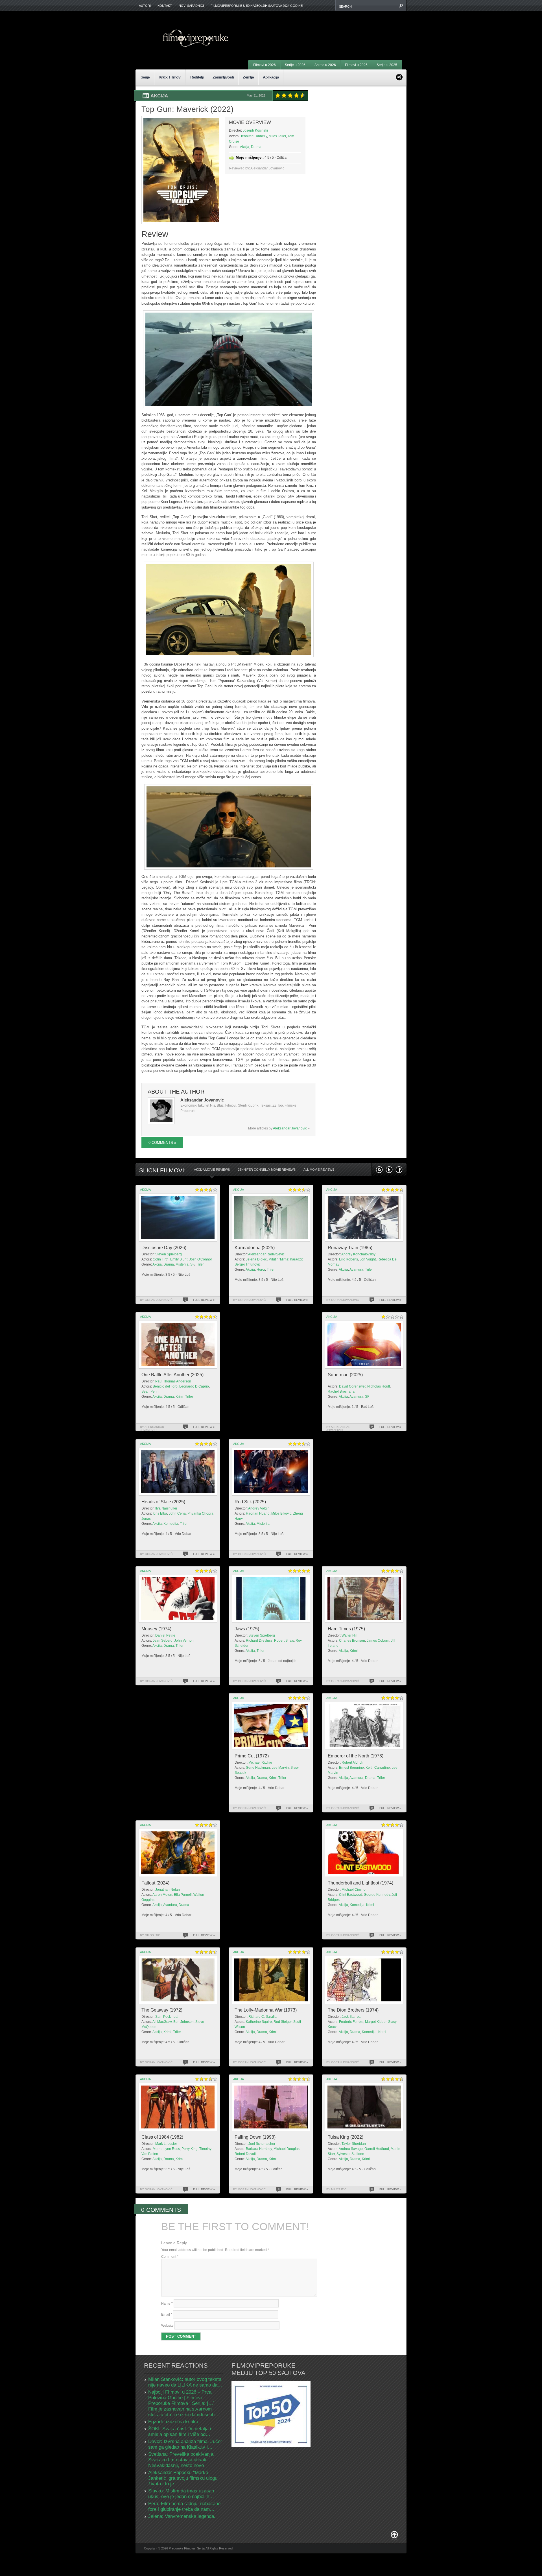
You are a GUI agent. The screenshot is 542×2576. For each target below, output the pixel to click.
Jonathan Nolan (168, 1890)
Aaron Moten (162, 1895)
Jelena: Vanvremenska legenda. (182, 2516)
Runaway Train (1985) (350, 1248)
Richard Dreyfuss (259, 1641)
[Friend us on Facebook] (399, 1170)
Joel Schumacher (262, 2144)
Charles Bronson (352, 1641)
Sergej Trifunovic (248, 1264)
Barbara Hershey (259, 2149)
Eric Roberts (348, 1259)
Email (167, 2315)
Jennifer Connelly (254, 136)
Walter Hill (349, 1635)
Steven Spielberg (169, 1254)
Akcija (159, 96)
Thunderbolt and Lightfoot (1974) (360, 1883)
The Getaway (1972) (162, 2010)
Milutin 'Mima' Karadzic (286, 1259)
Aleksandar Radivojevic (266, 1254)
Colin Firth (161, 1259)
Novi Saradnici (191, 6)
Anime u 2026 (325, 65)
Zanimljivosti (223, 77)
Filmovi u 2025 (356, 65)
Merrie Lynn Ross (166, 2149)
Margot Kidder (376, 2022)
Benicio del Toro (165, 1386)
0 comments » (162, 1143)
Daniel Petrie (165, 1635)
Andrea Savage (351, 2149)
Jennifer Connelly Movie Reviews (267, 1170)
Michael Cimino (354, 1890)
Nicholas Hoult (379, 1386)
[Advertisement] (332, 28)
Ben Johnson (183, 2022)
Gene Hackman (258, 1768)
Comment (170, 2257)
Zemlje (248, 77)
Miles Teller (277, 136)
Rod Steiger (283, 2022)
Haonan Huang (258, 1513)
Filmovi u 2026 (265, 65)
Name (167, 2304)
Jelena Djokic (256, 1259)
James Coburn (378, 1641)
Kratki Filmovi (170, 77)
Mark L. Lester (166, 2144)
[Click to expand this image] (181, 170)
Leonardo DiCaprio (194, 1386)
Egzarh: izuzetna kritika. (174, 2422)
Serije (145, 77)
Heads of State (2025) (163, 1502)
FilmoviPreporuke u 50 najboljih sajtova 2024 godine (257, 6)
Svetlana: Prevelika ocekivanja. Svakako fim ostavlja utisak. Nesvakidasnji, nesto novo (181, 2460)
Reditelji (197, 77)
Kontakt (165, 6)
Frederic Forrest (351, 2022)
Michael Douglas (287, 2149)
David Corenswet (352, 1386)
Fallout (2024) (155, 1883)
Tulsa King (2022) (346, 2137)
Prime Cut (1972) (252, 1756)
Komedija (171, 1524)
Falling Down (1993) (255, 2137)
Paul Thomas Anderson (173, 1381)
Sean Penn (150, 1391)
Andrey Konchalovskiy (358, 1254)
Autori (145, 6)
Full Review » (204, 1300)
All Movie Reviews (319, 1170)
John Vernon (184, 1641)
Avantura (356, 1270)
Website (167, 2326)
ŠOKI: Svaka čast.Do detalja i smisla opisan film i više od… (180, 2432)
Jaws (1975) (247, 1629)
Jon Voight (368, 1259)
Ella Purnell (183, 1895)
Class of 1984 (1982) (162, 2137)
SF (192, 1264)
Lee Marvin (280, 1768)
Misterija (182, 1264)
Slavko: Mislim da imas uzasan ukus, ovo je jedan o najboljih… (181, 2494)
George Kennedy (377, 1895)
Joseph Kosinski (255, 130)
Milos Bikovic (281, 1513)
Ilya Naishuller (166, 1508)
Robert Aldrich (352, 1763)
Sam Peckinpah (167, 2017)
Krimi (180, 1397)
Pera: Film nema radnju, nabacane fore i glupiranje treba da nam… (184, 2506)
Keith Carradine (378, 1768)
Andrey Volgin (259, 1508)
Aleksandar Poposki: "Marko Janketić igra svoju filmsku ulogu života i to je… (183, 2478)
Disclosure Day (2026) (164, 1248)
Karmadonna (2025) (255, 1248)
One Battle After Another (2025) (172, 1375)
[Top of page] (394, 2536)
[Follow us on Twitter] (389, 1170)
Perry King (190, 2149)
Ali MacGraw (162, 2022)
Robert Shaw (284, 1641)
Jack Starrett (351, 2017)
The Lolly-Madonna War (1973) (266, 2010)
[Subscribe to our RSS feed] (379, 1170)
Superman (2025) (345, 1375)
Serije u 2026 (295, 65)
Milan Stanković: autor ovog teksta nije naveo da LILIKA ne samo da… (185, 2382)
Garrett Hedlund (377, 2149)
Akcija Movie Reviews (212, 1170)
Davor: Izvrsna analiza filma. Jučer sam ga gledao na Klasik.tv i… (185, 2444)
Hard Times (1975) (346, 1629)
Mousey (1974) (156, 1629)
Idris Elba (160, 1513)
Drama (256, 147)
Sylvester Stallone (350, 2154)
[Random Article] (399, 76)
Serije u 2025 (387, 65)
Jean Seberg (163, 1641)
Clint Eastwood (351, 1895)
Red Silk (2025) (250, 1502)
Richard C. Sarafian (264, 2017)
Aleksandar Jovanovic (290, 1128)
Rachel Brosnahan (342, 1391)
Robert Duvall (245, 2154)
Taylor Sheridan (354, 2144)
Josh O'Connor (201, 1259)
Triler (200, 1264)
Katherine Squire (259, 2022)
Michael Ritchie (260, 1763)
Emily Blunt (179, 1259)
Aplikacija (271, 77)
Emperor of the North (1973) (356, 1756)
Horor (261, 1270)
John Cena (177, 1513)
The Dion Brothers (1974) (353, 2010)
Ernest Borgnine (351, 1768)
